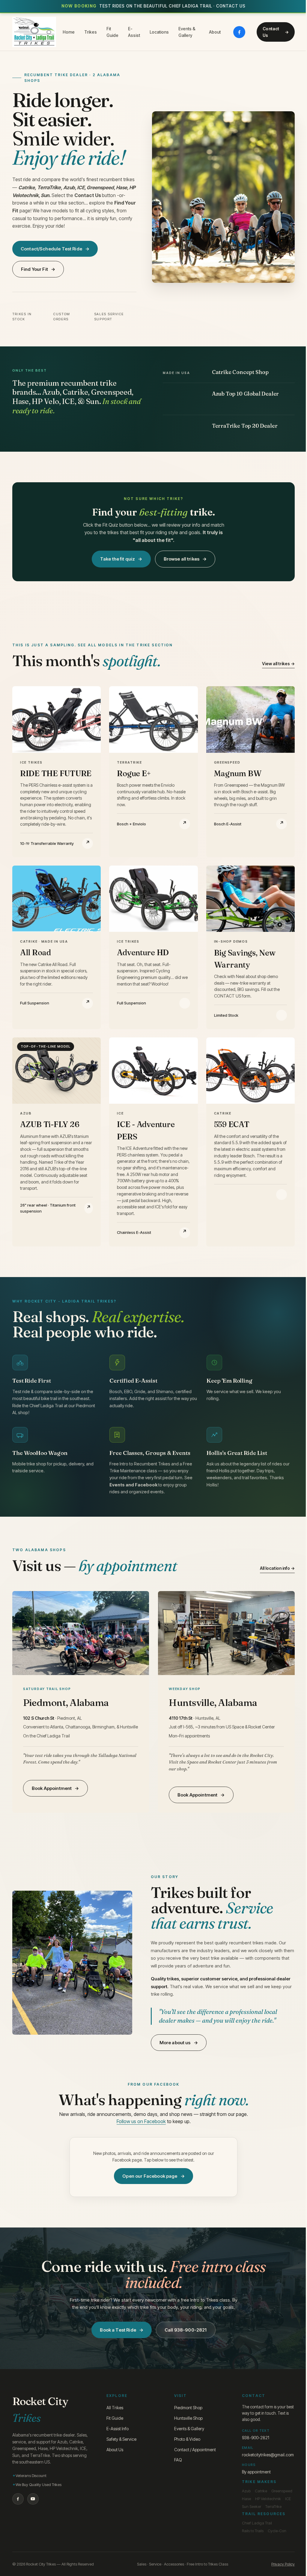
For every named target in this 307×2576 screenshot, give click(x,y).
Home (69, 32)
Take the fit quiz (118, 559)
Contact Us (271, 32)
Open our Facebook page (150, 2176)
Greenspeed (282, 2491)
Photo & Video (187, 2439)
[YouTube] (33, 2499)
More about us (175, 2043)
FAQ (178, 2460)
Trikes (91, 32)
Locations (159, 32)
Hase (246, 2499)
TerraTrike (273, 2506)
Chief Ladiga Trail (257, 2523)
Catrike (261, 2491)
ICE (288, 2499)
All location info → (277, 1568)
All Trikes (115, 2408)
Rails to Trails (253, 2531)
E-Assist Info (118, 2429)
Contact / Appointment (195, 2450)
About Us (115, 2450)
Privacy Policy (283, 2564)
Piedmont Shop (188, 2408)
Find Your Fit (34, 269)
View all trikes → (278, 664)
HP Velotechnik (268, 2499)
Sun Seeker (252, 2506)
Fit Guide (112, 32)
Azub (246, 2491)
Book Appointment (52, 1788)
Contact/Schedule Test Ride (51, 249)
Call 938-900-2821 (186, 2330)
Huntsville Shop (188, 2418)
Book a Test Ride (118, 2330)
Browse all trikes (182, 559)
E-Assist (134, 32)
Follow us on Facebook (141, 2121)
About (215, 32)
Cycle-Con (277, 2531)
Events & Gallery (187, 32)
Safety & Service (121, 2439)
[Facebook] (239, 32)
